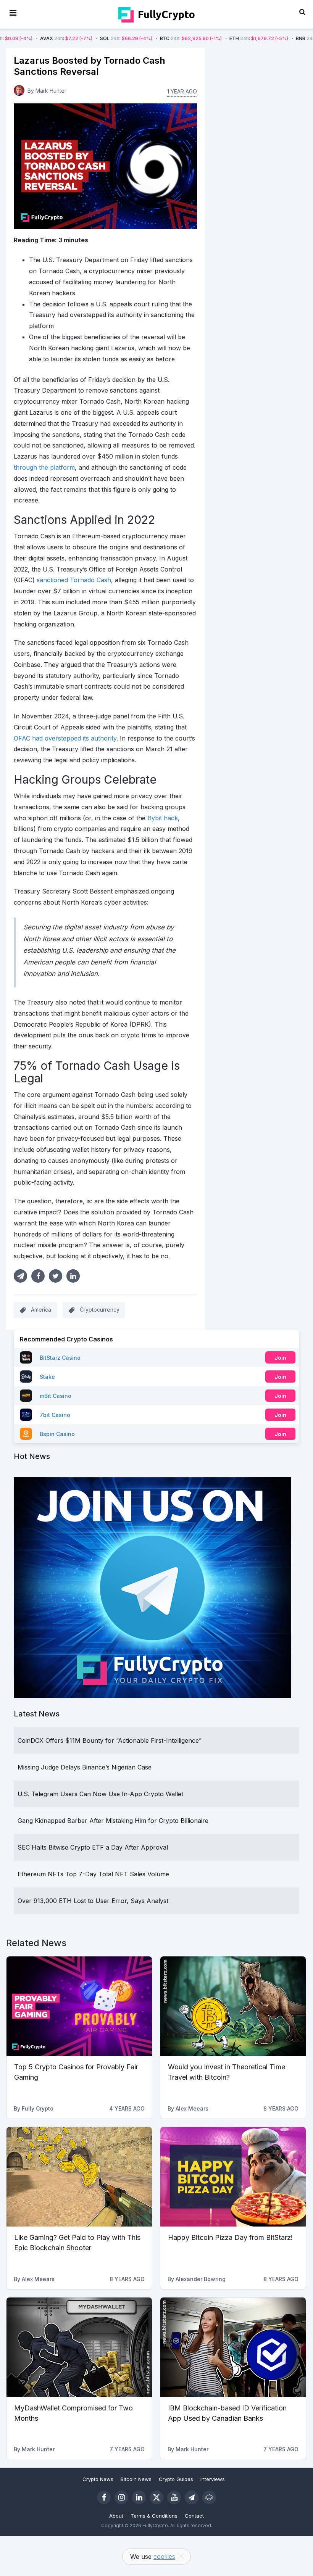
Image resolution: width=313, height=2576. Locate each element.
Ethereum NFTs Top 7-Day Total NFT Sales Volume (93, 1874)
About (116, 2516)
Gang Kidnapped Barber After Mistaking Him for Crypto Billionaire (113, 1821)
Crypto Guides (176, 2479)
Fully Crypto (38, 2108)
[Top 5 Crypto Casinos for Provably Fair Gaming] (79, 2006)
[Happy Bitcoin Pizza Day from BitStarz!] (233, 2177)
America (41, 1310)
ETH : (206, 38)
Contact (194, 2516)
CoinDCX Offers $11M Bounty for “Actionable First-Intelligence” (110, 1740)
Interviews (213, 2479)
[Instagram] (121, 2497)
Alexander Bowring (201, 2279)
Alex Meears (192, 2108)
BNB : (270, 38)
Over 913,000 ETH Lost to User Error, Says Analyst (93, 1901)
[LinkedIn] (139, 2497)
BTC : (138, 38)
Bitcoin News (136, 2479)
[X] (156, 2497)
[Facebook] (104, 2497)
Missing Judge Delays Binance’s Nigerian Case (85, 1767)
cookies (164, 2557)
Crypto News (98, 2479)
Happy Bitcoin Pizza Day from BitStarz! (230, 2237)
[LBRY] (209, 2497)
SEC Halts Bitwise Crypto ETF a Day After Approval (93, 1847)
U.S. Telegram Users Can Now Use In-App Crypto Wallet (100, 1794)
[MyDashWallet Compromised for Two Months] (79, 2347)
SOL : (73, 38)
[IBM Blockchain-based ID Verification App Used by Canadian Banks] (233, 2347)
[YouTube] (174, 2497)
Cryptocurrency (100, 1310)
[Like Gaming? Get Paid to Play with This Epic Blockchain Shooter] (79, 2177)
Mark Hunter (51, 91)
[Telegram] (192, 2497)
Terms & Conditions (154, 2516)
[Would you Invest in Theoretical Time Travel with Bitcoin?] (233, 2006)
